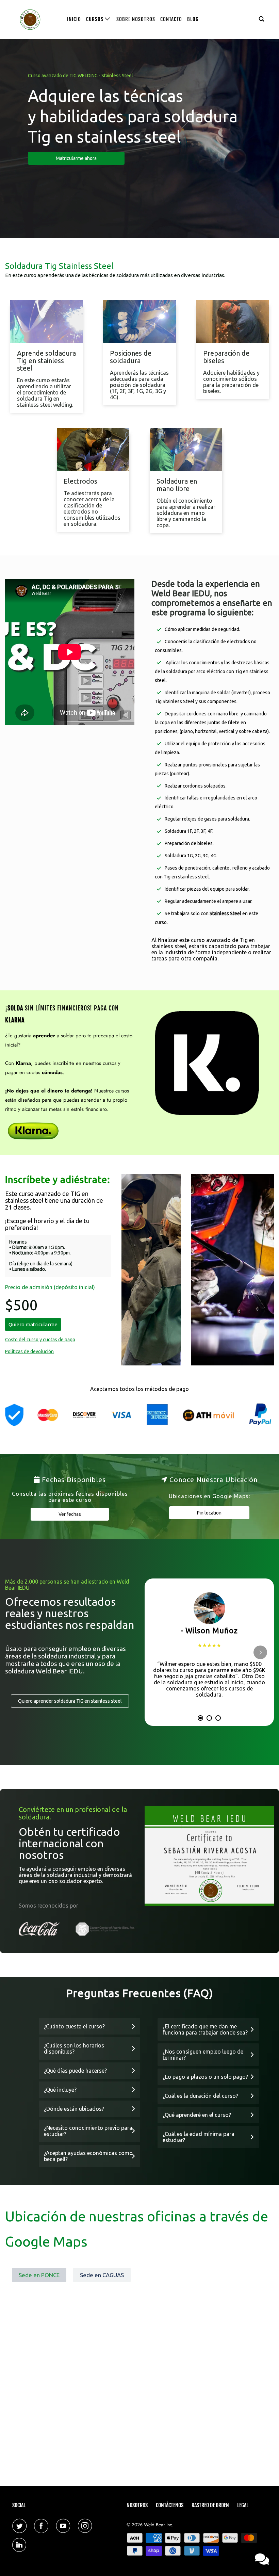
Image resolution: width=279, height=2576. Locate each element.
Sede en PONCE (39, 2275)
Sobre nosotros (136, 19)
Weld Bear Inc (158, 2525)
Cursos (95, 19)
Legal (243, 2505)
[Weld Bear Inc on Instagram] (86, 2526)
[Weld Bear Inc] (33, 20)
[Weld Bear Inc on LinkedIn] (21, 2545)
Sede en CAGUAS (102, 2275)
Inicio (74, 19)
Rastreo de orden (210, 2505)
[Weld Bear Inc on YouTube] (65, 2526)
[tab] (200, 1718)
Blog (193, 19)
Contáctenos (170, 2505)
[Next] (260, 1652)
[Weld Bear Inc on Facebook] (43, 2526)
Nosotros (137, 2505)
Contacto (171, 19)
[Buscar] (262, 19)
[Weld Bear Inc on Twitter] (21, 2526)
